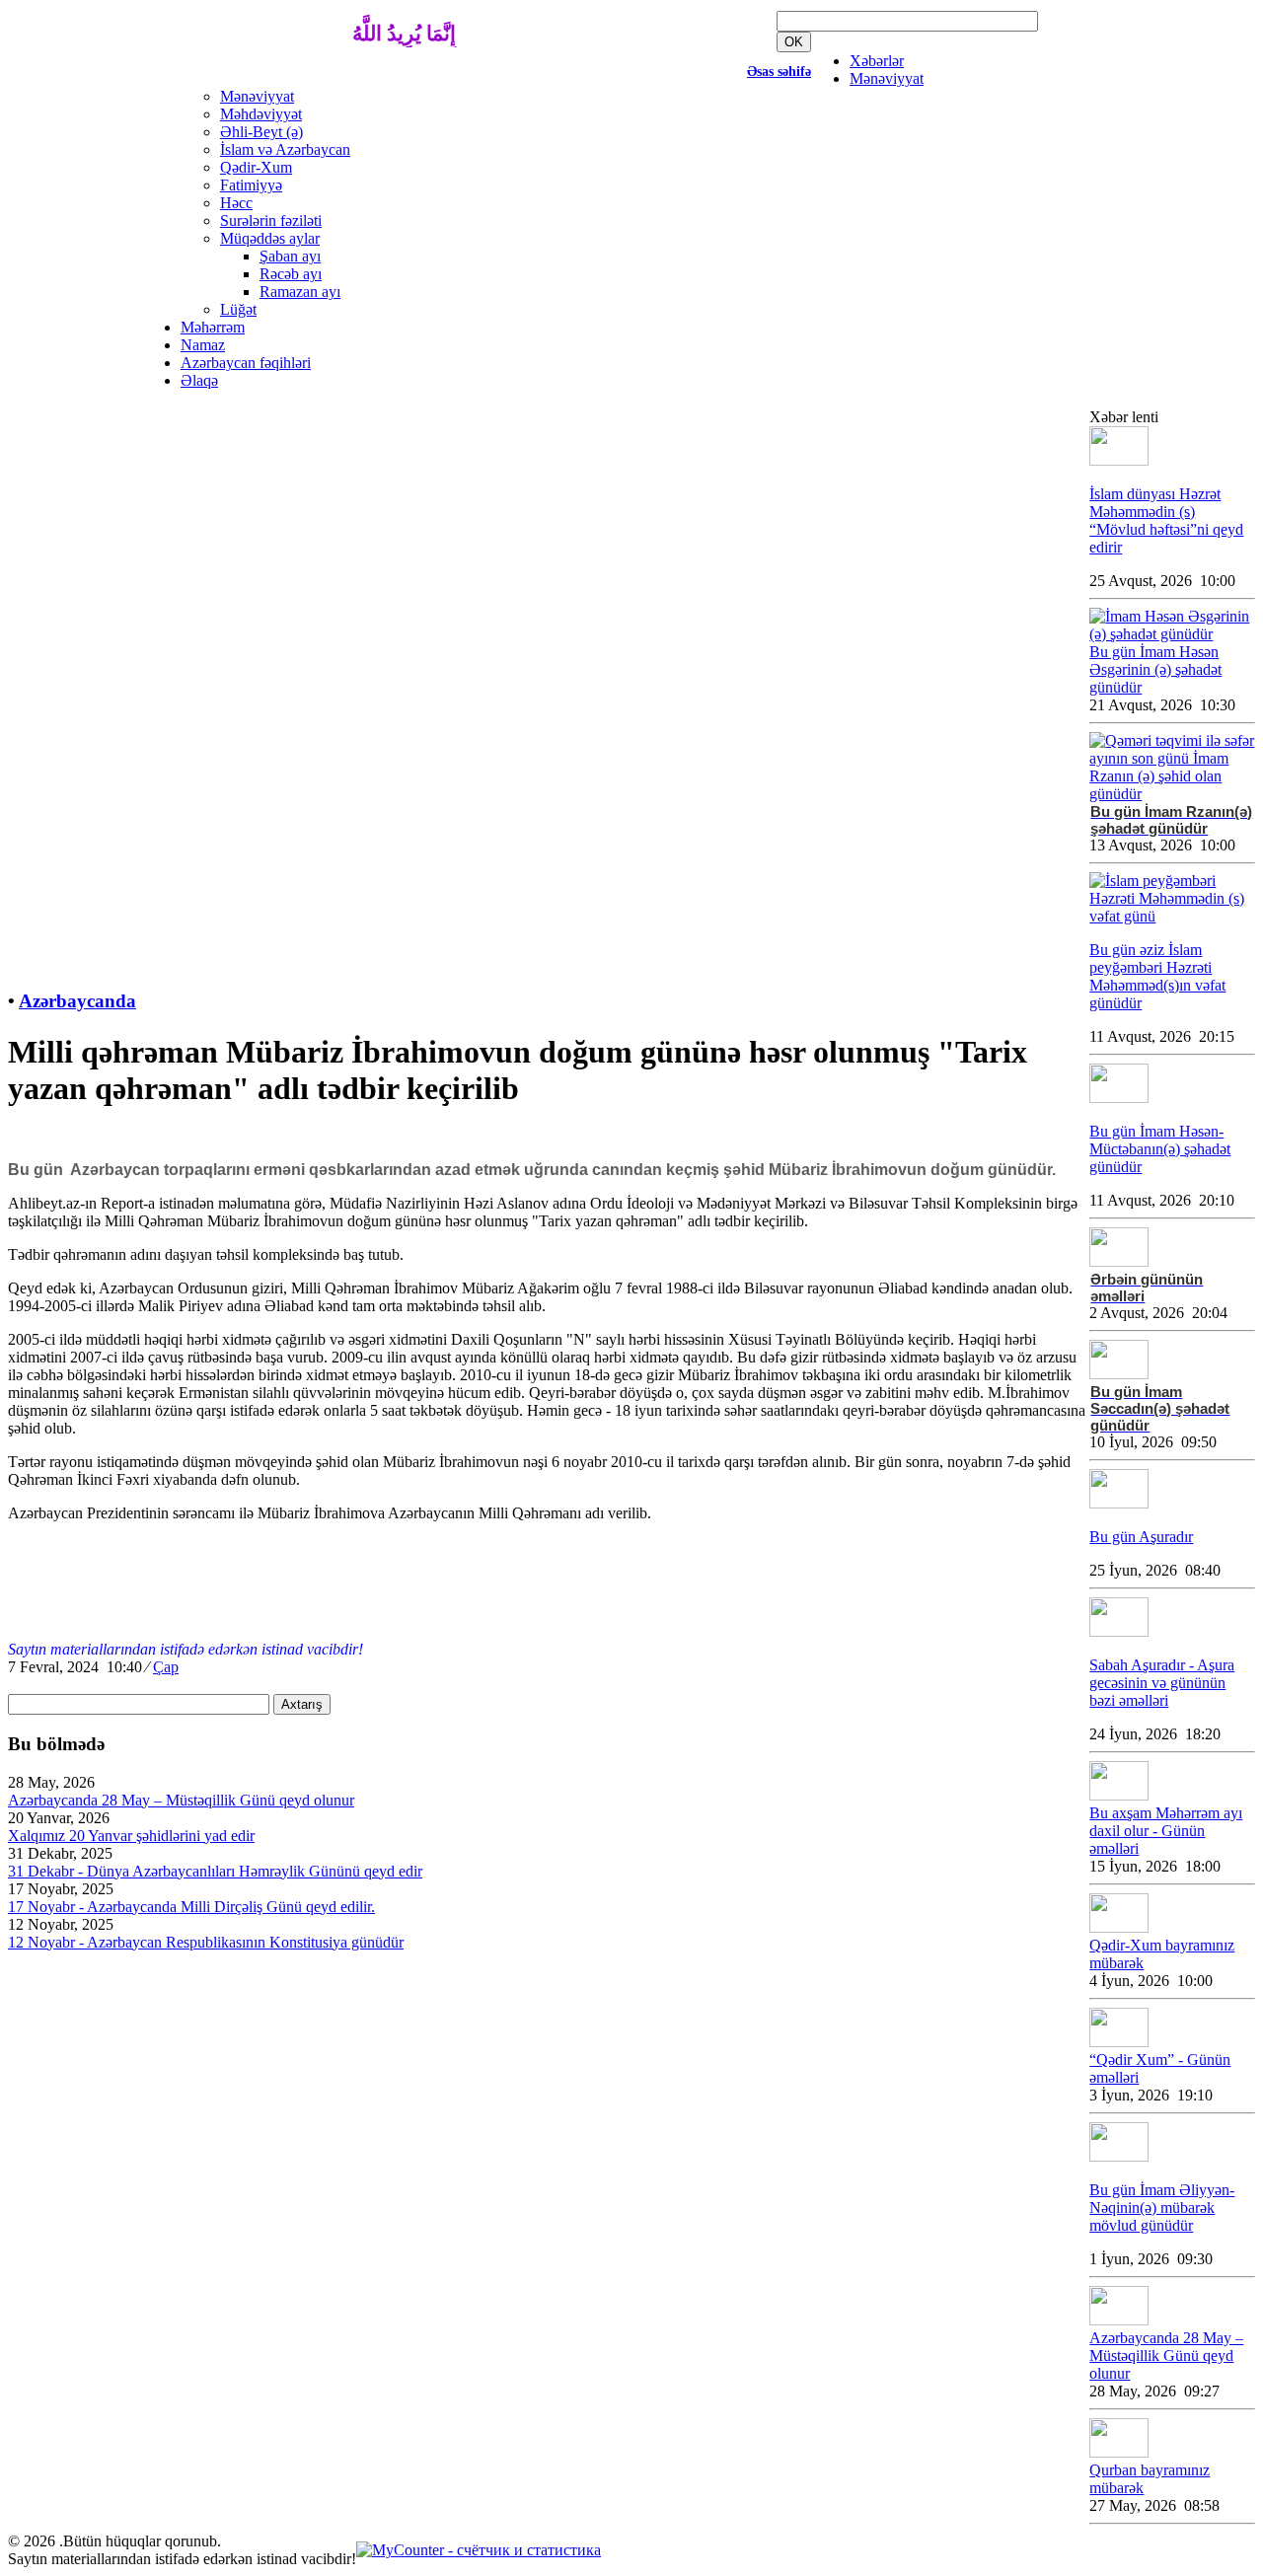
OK (794, 42)
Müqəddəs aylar (270, 238)
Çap (166, 1667)
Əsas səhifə (779, 72)
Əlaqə (199, 380)
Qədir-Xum (256, 167)
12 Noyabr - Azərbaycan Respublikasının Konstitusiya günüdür (206, 1942)
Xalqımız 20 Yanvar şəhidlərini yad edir (131, 1836)
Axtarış (302, 1704)
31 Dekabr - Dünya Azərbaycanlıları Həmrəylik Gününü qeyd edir (215, 1871)
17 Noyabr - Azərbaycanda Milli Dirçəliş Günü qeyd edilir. (191, 1907)
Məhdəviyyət (261, 114)
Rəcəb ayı (291, 274)
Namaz (203, 345)
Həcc (236, 203)
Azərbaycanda (77, 1001)
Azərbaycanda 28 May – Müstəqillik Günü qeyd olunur (181, 1800)
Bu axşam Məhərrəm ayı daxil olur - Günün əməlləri (1166, 1831)
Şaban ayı (290, 256)
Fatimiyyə (251, 185)
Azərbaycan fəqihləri (246, 363)
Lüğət (238, 309)
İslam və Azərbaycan (285, 149)
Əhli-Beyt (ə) (261, 132)
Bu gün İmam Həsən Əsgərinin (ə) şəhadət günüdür (1155, 669)
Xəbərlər (877, 61)
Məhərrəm (213, 327)
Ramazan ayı (300, 292)
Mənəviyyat (887, 78)
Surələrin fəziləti (271, 221)
